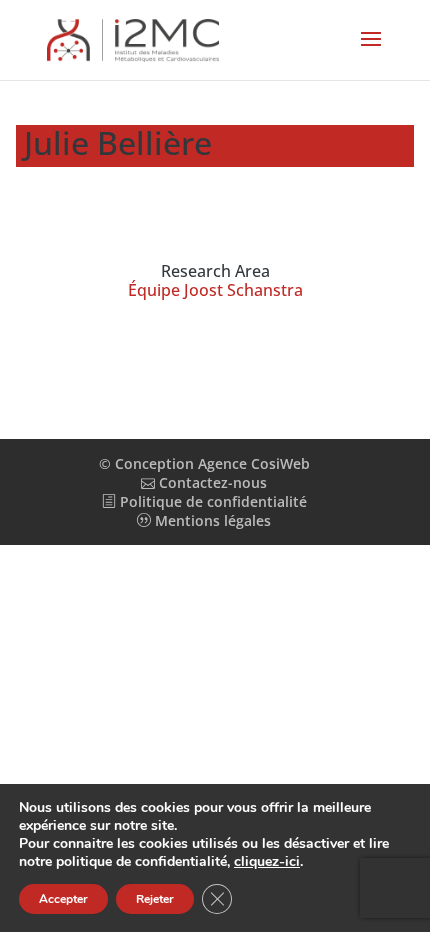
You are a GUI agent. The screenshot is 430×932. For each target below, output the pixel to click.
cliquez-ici (267, 862)
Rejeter (155, 899)
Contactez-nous (211, 482)
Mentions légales (211, 520)
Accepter (63, 899)
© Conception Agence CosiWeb (204, 463)
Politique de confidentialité (211, 501)
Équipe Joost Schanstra (215, 290)
